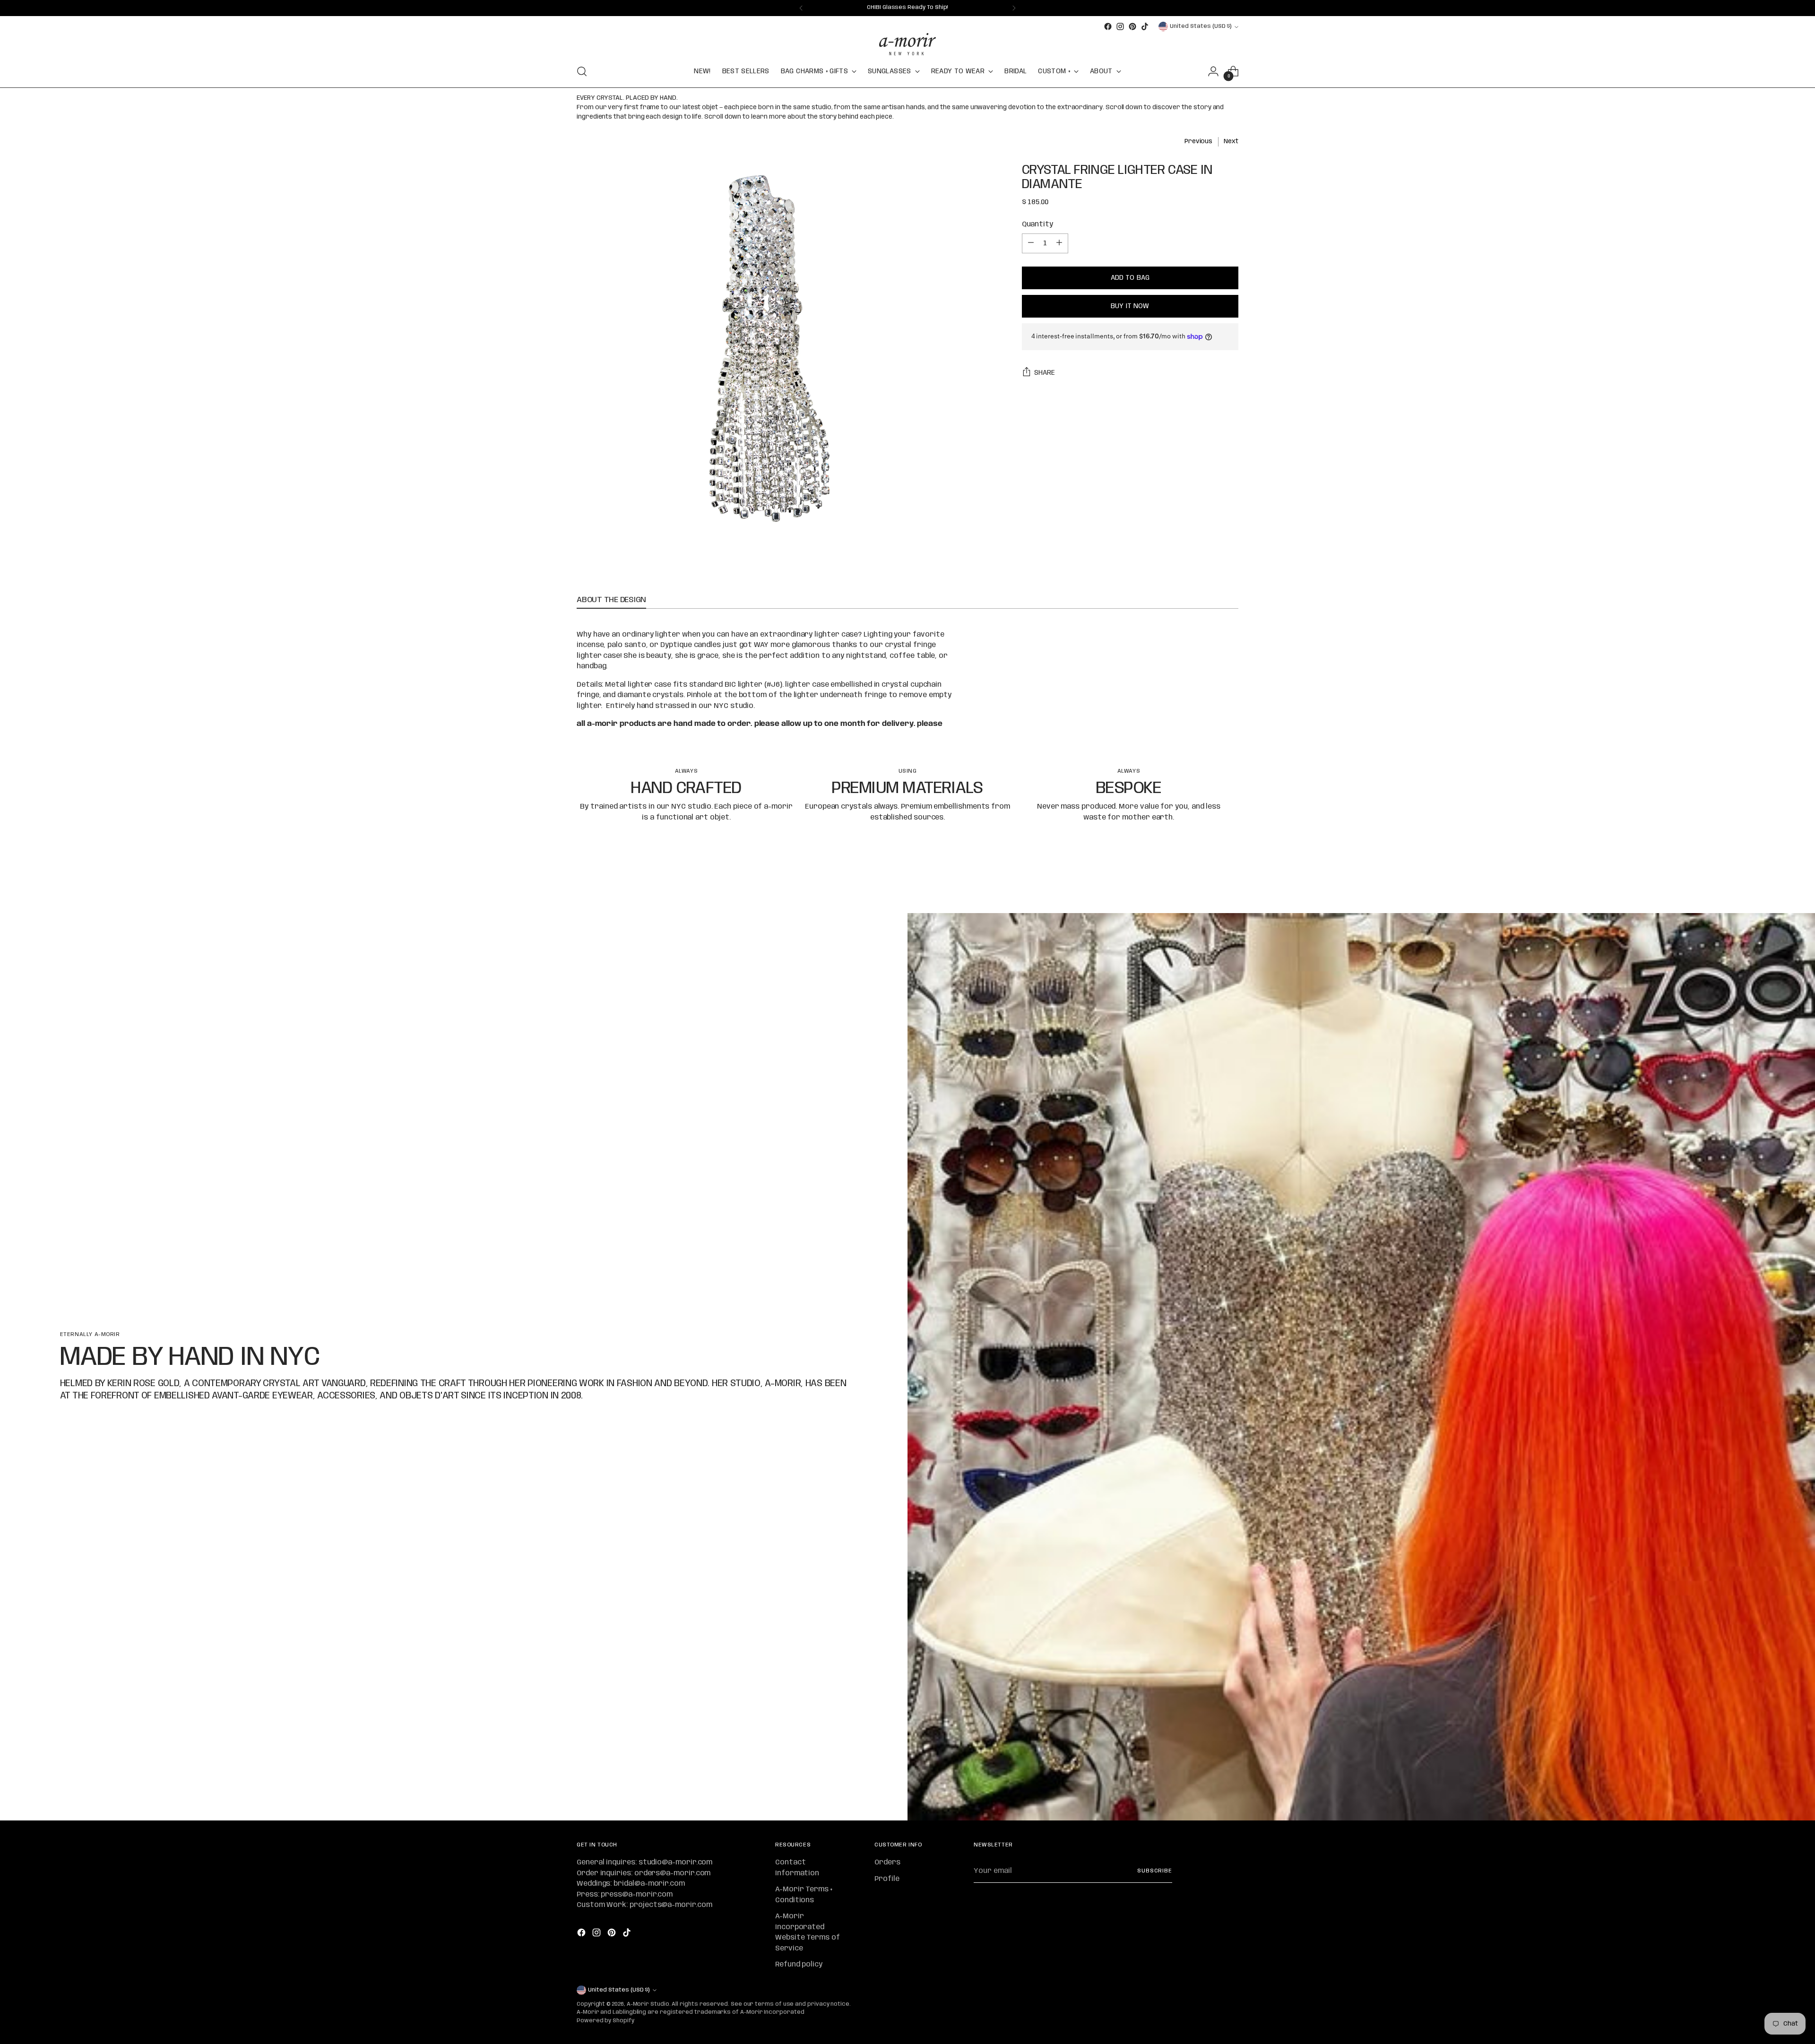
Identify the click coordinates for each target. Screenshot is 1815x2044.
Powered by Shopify (605, 2021)
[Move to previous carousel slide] (1209, 881)
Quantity (1037, 224)
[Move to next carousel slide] (1230, 880)
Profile (887, 1879)
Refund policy (799, 1965)
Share (1045, 373)
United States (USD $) (1201, 26)
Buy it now (1130, 306)
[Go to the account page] (1213, 71)
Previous (1198, 141)
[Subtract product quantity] (1031, 243)
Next (1231, 141)
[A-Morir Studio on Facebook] (1108, 26)
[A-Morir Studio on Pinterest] (1132, 26)
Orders (887, 1863)
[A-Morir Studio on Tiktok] (1145, 26)
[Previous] (801, 8)
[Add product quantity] (1059, 243)
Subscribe (1155, 1871)
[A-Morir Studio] (907, 44)
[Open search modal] (582, 71)
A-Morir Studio (648, 2004)
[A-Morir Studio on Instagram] (1120, 26)
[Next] (1014, 8)
